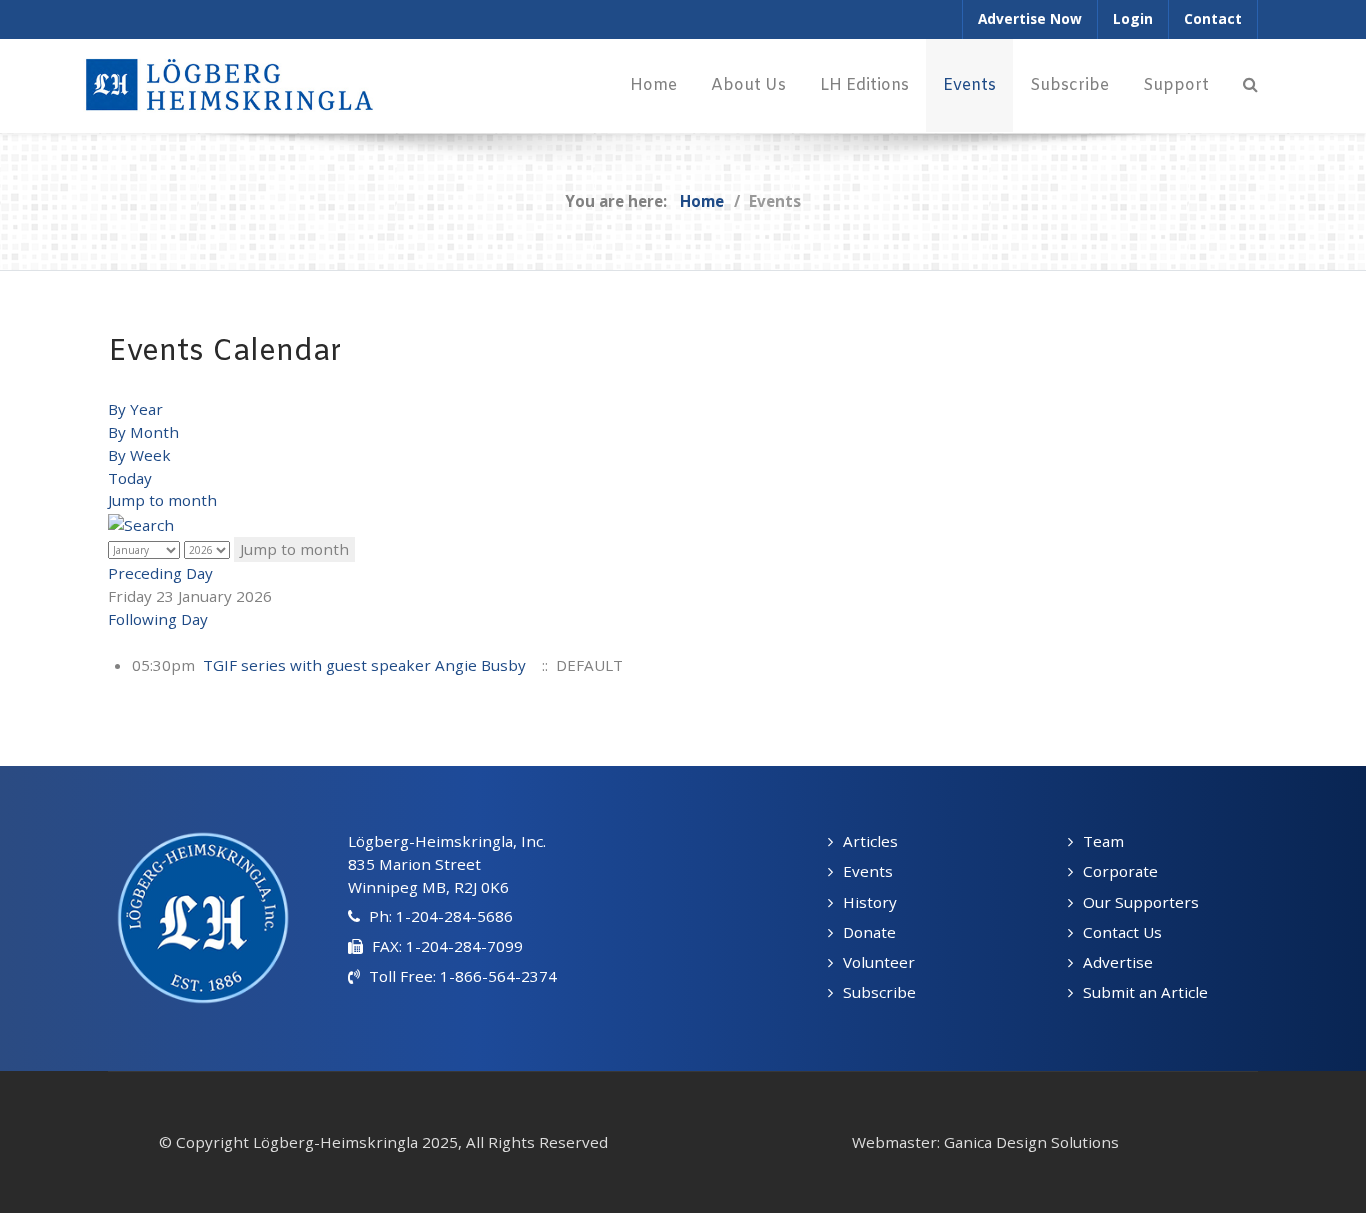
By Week (139, 455)
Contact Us (1122, 932)
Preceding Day (160, 573)
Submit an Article (1145, 992)
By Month (143, 432)
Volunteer (879, 962)
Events (868, 871)
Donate (869, 932)
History (870, 902)
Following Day (158, 619)
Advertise (1118, 962)
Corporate (1120, 871)
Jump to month (162, 500)
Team (1103, 841)
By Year (135, 409)
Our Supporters (1141, 902)
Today (130, 478)
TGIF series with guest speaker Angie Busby (364, 665)
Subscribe (879, 992)
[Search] (1250, 85)
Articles (870, 841)
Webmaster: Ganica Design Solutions (985, 1142)
